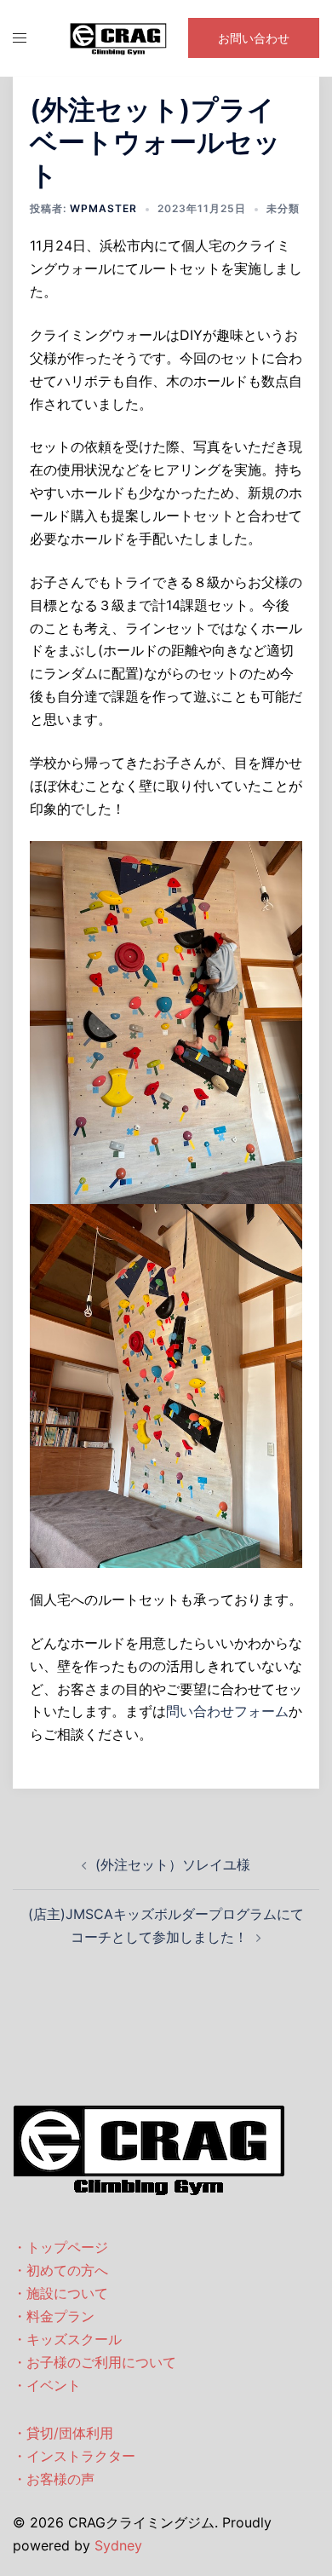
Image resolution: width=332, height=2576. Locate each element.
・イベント (47, 2385)
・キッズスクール (67, 2339)
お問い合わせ (254, 38)
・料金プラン (54, 2316)
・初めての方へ (60, 2270)
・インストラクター (74, 2456)
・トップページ (60, 2247)
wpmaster (103, 208)
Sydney (118, 2545)
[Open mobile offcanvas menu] (20, 38)
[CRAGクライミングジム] (118, 37)
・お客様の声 (54, 2479)
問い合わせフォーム (227, 1711)
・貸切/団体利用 (63, 2433)
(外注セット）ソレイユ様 (173, 1864)
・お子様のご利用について (94, 2362)
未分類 (283, 208)
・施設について (60, 2293)
